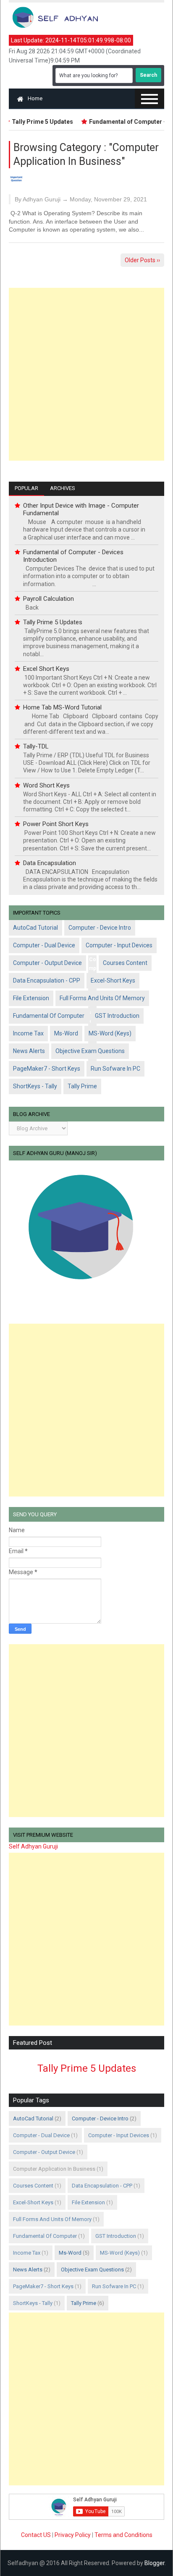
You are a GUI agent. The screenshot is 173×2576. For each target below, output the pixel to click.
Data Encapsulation (50, 863)
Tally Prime (82, 1086)
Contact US (37, 2535)
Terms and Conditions (123, 2535)
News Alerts (29, 1051)
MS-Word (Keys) (110, 1033)
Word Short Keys (46, 785)
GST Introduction (117, 1016)
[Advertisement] (86, 374)
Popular (26, 488)
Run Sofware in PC (115, 1069)
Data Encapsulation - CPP (47, 980)
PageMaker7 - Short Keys (47, 1069)
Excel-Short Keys (113, 980)
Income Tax (28, 1033)
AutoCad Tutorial (35, 928)
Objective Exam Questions (90, 1051)
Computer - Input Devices (119, 945)
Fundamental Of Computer (49, 1016)
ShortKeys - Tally (35, 1086)
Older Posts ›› (142, 260)
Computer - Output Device (47, 963)
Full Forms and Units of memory (102, 998)
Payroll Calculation (48, 599)
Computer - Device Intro (100, 928)
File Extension (31, 998)
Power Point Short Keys (56, 824)
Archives (63, 488)
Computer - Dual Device (44, 945)
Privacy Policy (73, 2535)
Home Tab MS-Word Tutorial (62, 707)
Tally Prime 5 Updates (53, 622)
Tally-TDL (36, 746)
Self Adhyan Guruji (33, 1846)
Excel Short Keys (46, 669)
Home (35, 98)
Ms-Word (66, 1033)
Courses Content (125, 963)
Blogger (155, 2563)
